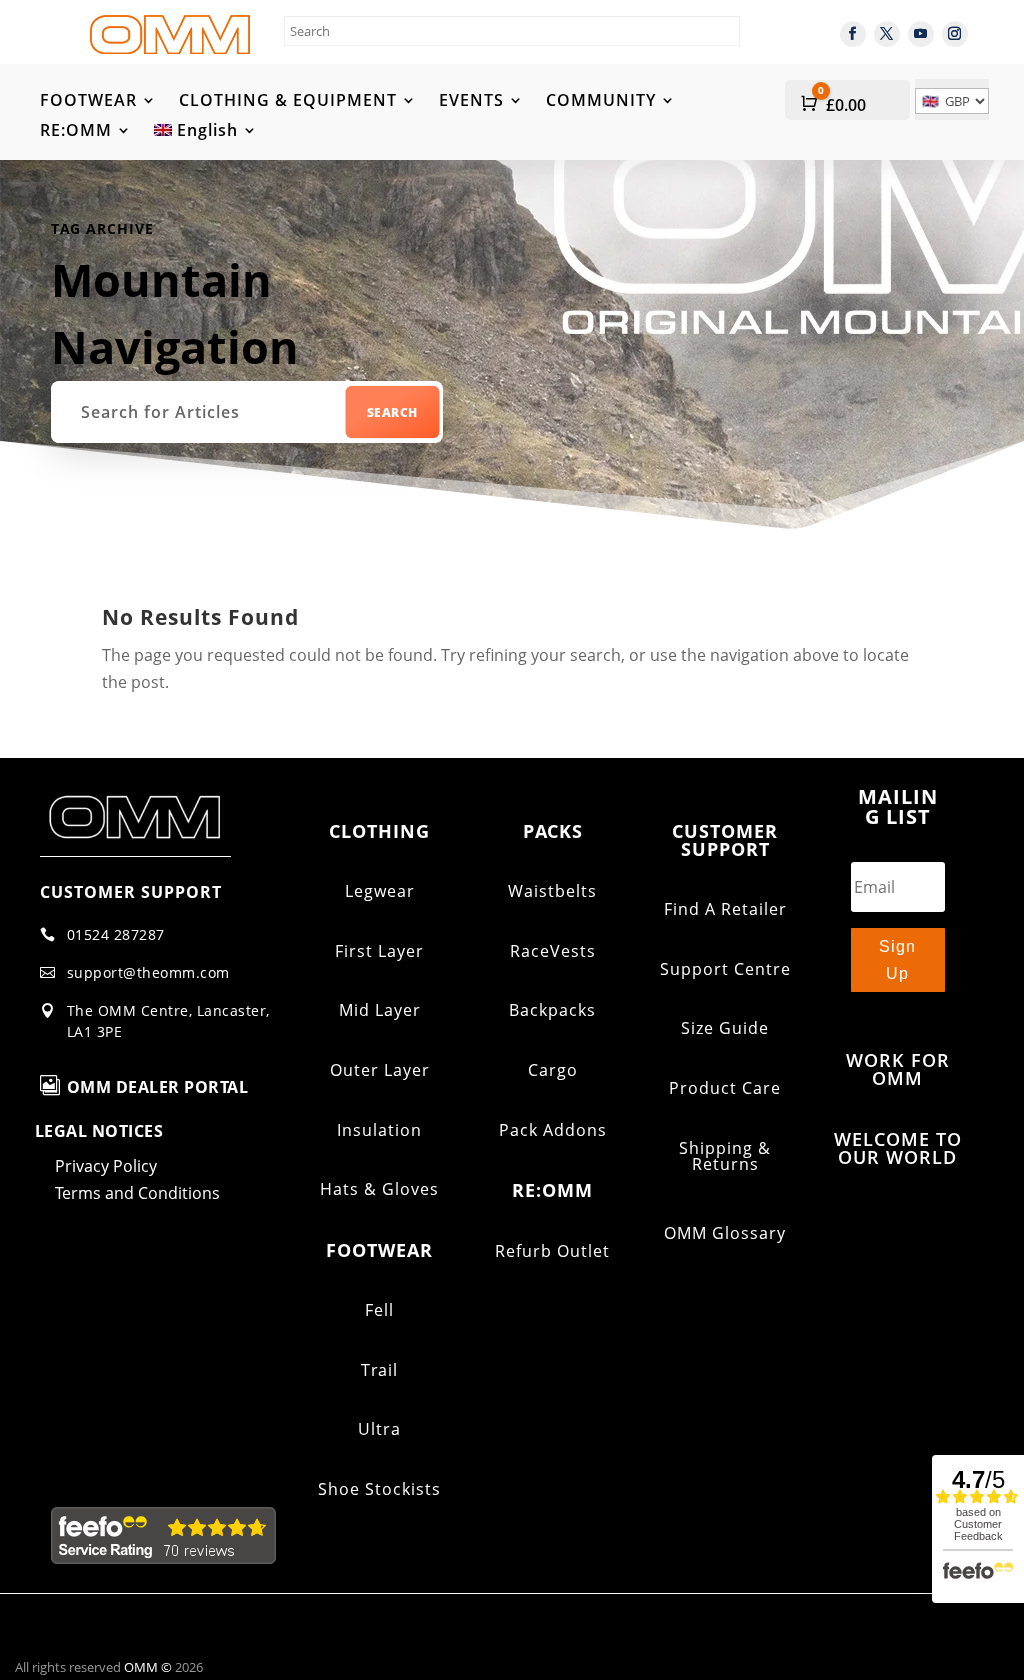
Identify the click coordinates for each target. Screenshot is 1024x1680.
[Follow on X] (887, 34)
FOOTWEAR (88, 102)
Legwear (380, 891)
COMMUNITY (601, 102)
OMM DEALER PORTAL (158, 1087)
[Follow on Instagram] (955, 34)
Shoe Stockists (379, 1489)
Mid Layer (380, 1010)
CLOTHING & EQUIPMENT (288, 102)
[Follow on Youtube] (921, 34)
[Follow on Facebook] (853, 34)
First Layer (379, 951)
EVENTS (471, 102)
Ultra (379, 1429)
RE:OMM (76, 132)
